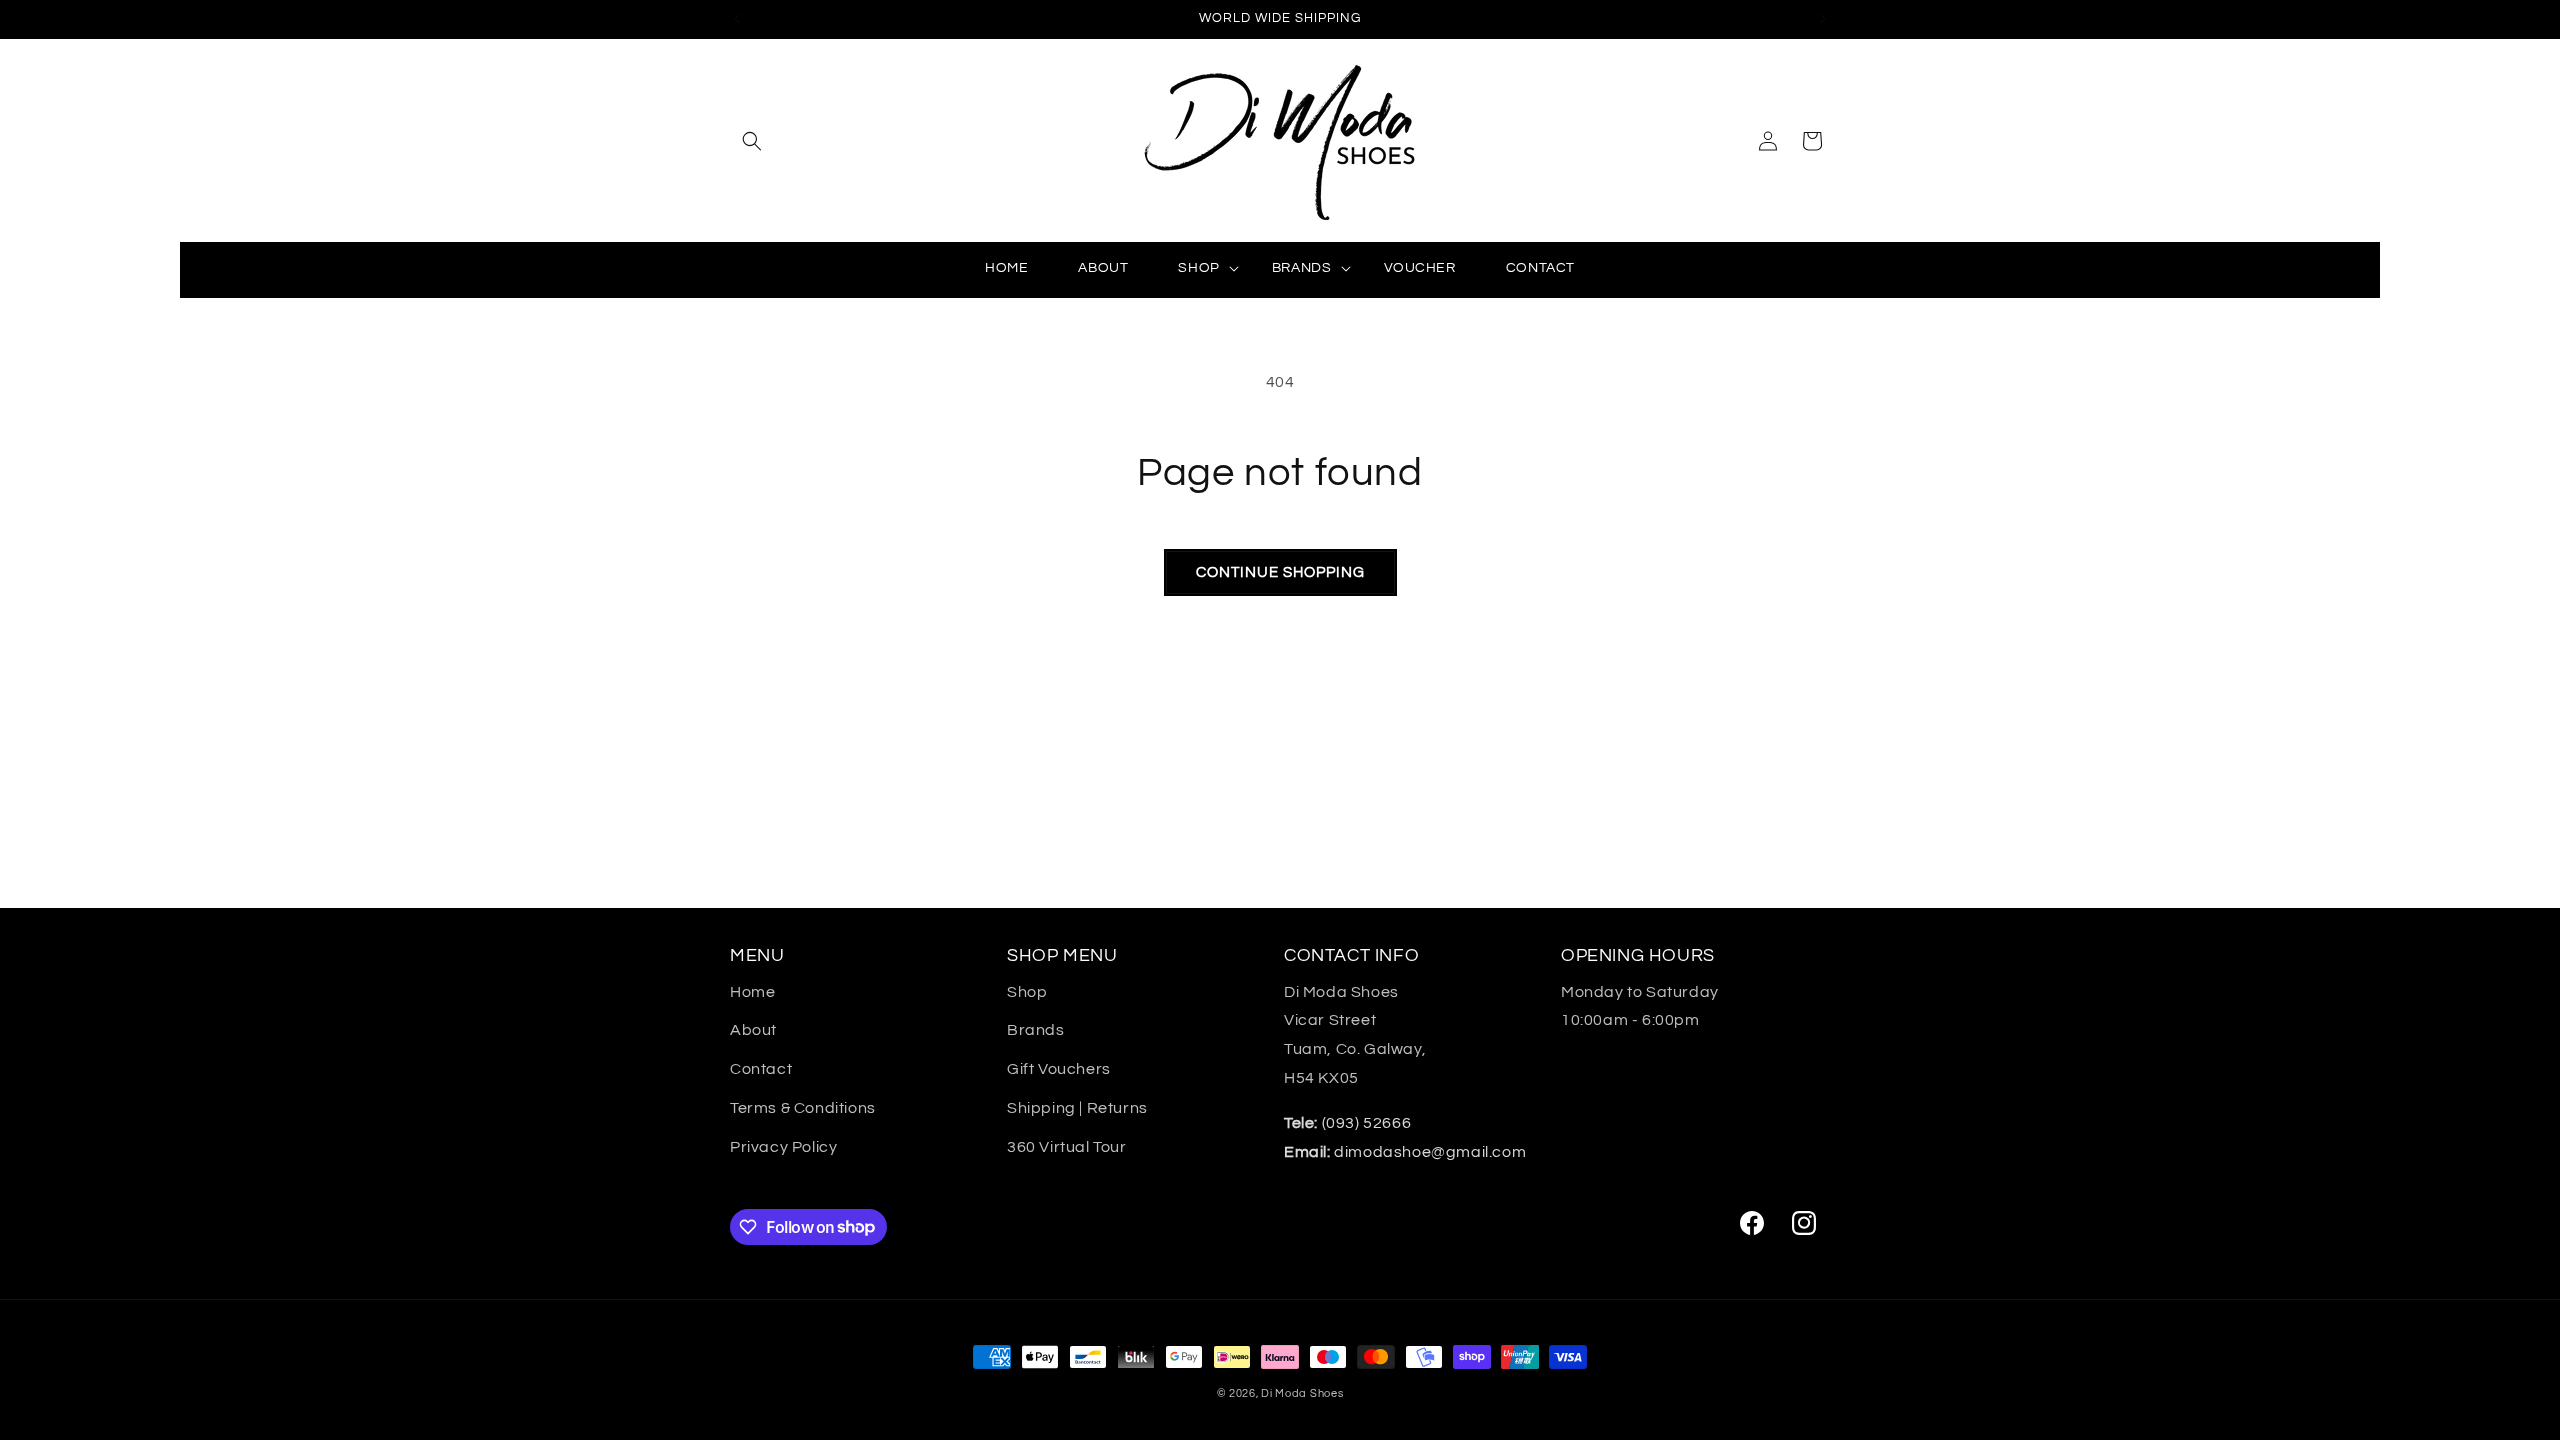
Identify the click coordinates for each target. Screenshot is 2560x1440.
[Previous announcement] (737, 19)
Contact (761, 1069)
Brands (1036, 1030)
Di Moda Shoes (1302, 1393)
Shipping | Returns (1077, 1108)
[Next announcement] (1823, 19)
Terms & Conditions (803, 1108)
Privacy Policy (783, 1147)
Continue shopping (1280, 572)
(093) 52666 (1347, 1123)
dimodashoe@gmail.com (1405, 1152)
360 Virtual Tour (1067, 1147)
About (753, 1030)
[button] (752, 141)
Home (752, 992)
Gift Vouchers (1059, 1069)
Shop (1027, 992)
